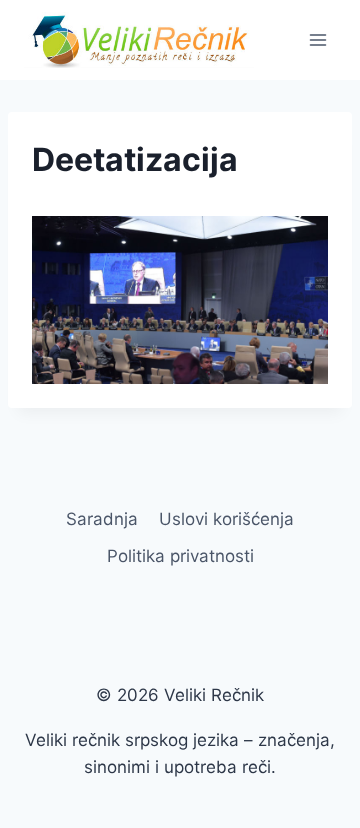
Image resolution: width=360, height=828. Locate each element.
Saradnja (102, 519)
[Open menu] (317, 39)
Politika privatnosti (180, 556)
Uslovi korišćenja (226, 519)
